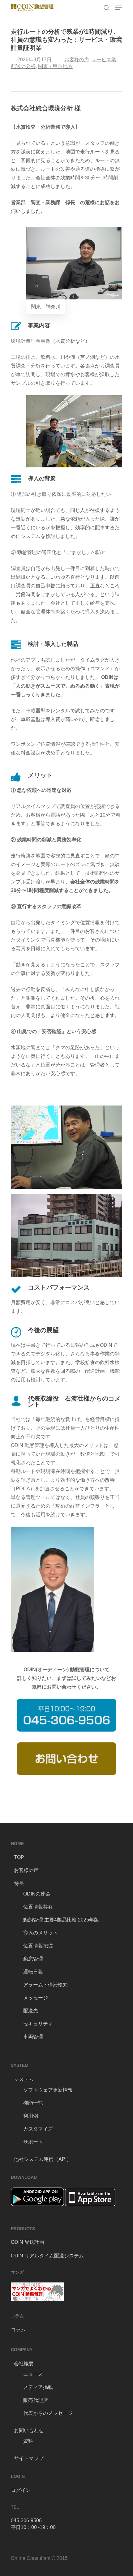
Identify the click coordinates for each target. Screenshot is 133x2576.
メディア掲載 (38, 2387)
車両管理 (33, 2037)
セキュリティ (38, 2024)
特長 (19, 1883)
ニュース (33, 2374)
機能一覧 (33, 2103)
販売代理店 (36, 2400)
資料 (28, 2441)
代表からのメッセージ (48, 2413)
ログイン (21, 2490)
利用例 (31, 2116)
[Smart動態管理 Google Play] (37, 2209)
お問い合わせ (29, 2430)
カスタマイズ (38, 2129)
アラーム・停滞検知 (45, 1985)
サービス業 (104, 60)
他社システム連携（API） (43, 2159)
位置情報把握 (38, 1946)
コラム (18, 2330)
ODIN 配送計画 (28, 2242)
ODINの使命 (37, 1894)
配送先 (31, 2011)
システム (24, 2079)
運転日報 (33, 1972)
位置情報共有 (38, 1907)
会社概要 (24, 2364)
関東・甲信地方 (55, 66)
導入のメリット (41, 1933)
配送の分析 (23, 66)
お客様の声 (77, 60)
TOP (19, 1857)
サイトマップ (29, 2458)
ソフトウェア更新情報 (48, 2090)
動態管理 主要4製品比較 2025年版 (61, 1920)
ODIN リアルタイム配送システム (47, 2256)
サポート (33, 2142)
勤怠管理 (33, 1959)
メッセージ (36, 1998)
